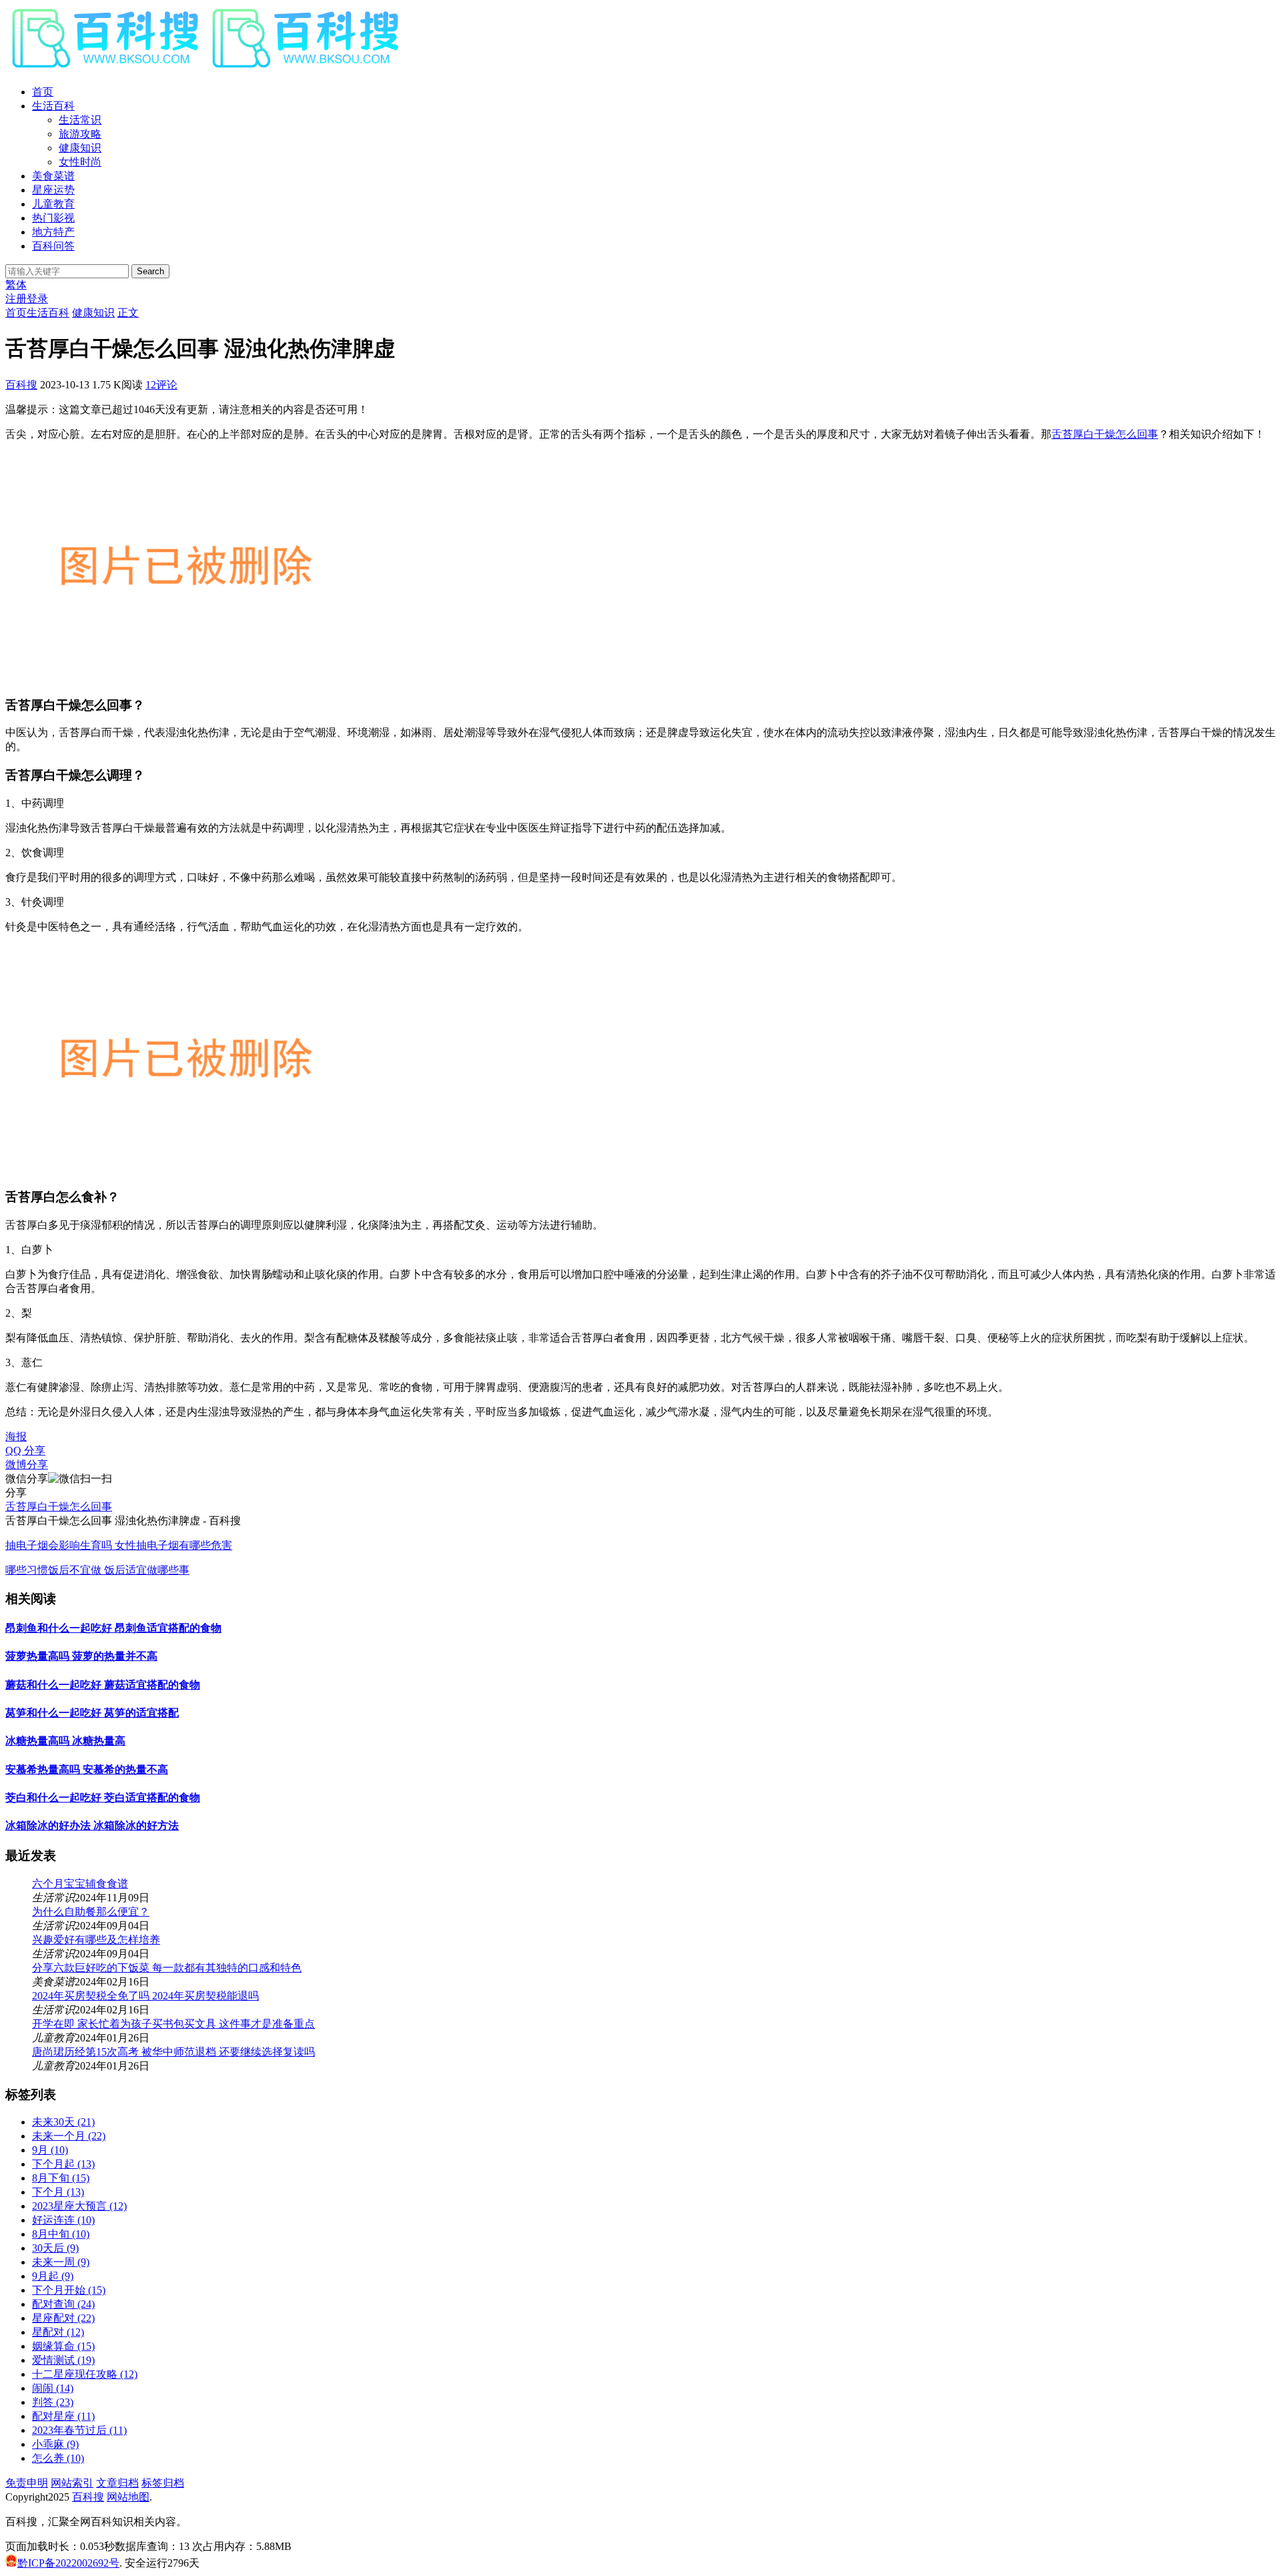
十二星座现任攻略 (85, 2374)
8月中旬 (61, 2234)
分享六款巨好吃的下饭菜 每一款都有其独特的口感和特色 (167, 1968)
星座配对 (63, 2318)
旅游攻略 (80, 134)
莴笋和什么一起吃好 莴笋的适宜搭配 (92, 1713)
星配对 (58, 2332)
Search (150, 271)
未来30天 (63, 2122)
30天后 (55, 2248)
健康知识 (80, 148)
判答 (53, 2402)
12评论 (161, 385)
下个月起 (63, 2164)
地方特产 (53, 232)
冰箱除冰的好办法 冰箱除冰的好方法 (92, 1826)
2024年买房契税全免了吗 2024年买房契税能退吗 (145, 1996)
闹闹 (53, 2388)
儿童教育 (53, 204)
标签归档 (163, 2483)
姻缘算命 (63, 2346)
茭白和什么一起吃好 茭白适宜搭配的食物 (103, 1798)
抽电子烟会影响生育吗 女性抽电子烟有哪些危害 (119, 1545)
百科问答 (53, 246)
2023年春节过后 (79, 2430)
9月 (50, 2150)
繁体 (16, 285)
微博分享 (27, 1465)
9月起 (53, 2276)
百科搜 (21, 385)
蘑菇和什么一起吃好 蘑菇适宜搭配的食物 (103, 1685)
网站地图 (128, 2497)
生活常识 (80, 120)
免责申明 (27, 2483)
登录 (37, 299)
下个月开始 (69, 2290)
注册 (16, 299)
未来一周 (61, 2262)
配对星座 (63, 2416)
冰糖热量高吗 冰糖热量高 (65, 1741)
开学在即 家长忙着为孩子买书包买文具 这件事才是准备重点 (173, 2024)
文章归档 (117, 2483)
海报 (16, 1436)
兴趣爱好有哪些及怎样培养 (96, 1940)
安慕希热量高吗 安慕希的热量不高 (87, 1769)
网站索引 (72, 2483)
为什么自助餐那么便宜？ (91, 1912)
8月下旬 (61, 2178)
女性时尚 (80, 162)
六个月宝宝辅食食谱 (80, 1884)
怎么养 (58, 2458)
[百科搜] (205, 68)
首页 (43, 92)
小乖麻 (55, 2444)
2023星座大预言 (79, 2206)
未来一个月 (69, 2136)
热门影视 (53, 218)
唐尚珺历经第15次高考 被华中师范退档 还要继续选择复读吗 (173, 2052)
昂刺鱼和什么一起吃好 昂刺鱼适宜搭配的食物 (113, 1628)
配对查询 (63, 2304)
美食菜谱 (53, 176)
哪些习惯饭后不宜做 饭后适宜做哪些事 (97, 1570)
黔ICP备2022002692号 (68, 2563)
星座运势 (53, 190)
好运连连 (63, 2220)
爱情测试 (63, 2360)
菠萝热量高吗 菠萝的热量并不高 (81, 1656)
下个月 (58, 2192)
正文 (128, 313)
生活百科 (53, 106)
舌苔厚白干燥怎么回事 (1105, 434)
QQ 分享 (25, 1451)
